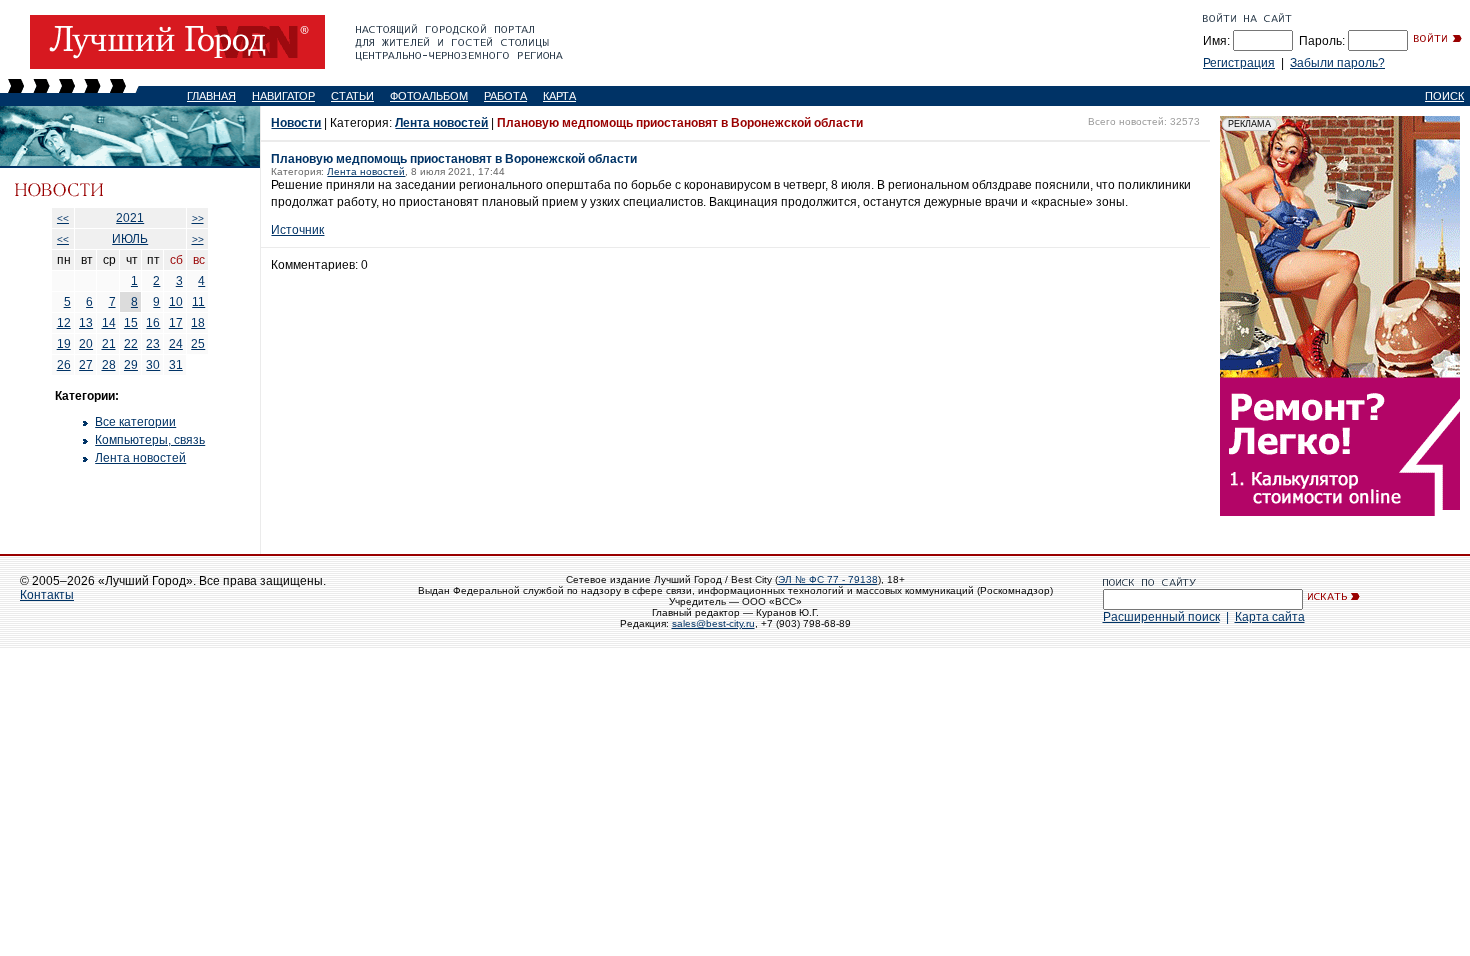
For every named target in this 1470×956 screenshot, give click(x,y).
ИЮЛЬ (130, 239)
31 (176, 365)
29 (131, 365)
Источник (297, 230)
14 (109, 323)
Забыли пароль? (1337, 63)
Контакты (47, 595)
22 (131, 344)
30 (153, 365)
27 (86, 365)
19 (64, 344)
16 (153, 323)
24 (176, 344)
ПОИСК (1444, 96)
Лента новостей (140, 458)
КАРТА (559, 96)
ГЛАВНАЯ (211, 96)
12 (64, 323)
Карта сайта (1270, 617)
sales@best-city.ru (713, 623)
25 (198, 344)
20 (86, 344)
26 (64, 365)
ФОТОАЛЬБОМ (429, 96)
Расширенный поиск (1161, 617)
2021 (130, 218)
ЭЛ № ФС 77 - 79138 (828, 579)
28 (109, 365)
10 (176, 302)
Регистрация (1239, 63)
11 (198, 302)
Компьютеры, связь (150, 440)
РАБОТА (505, 96)
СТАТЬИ (352, 96)
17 (176, 323)
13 (86, 323)
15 (131, 323)
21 (109, 344)
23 (153, 344)
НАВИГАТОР (283, 96)
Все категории (135, 422)
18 (198, 323)
